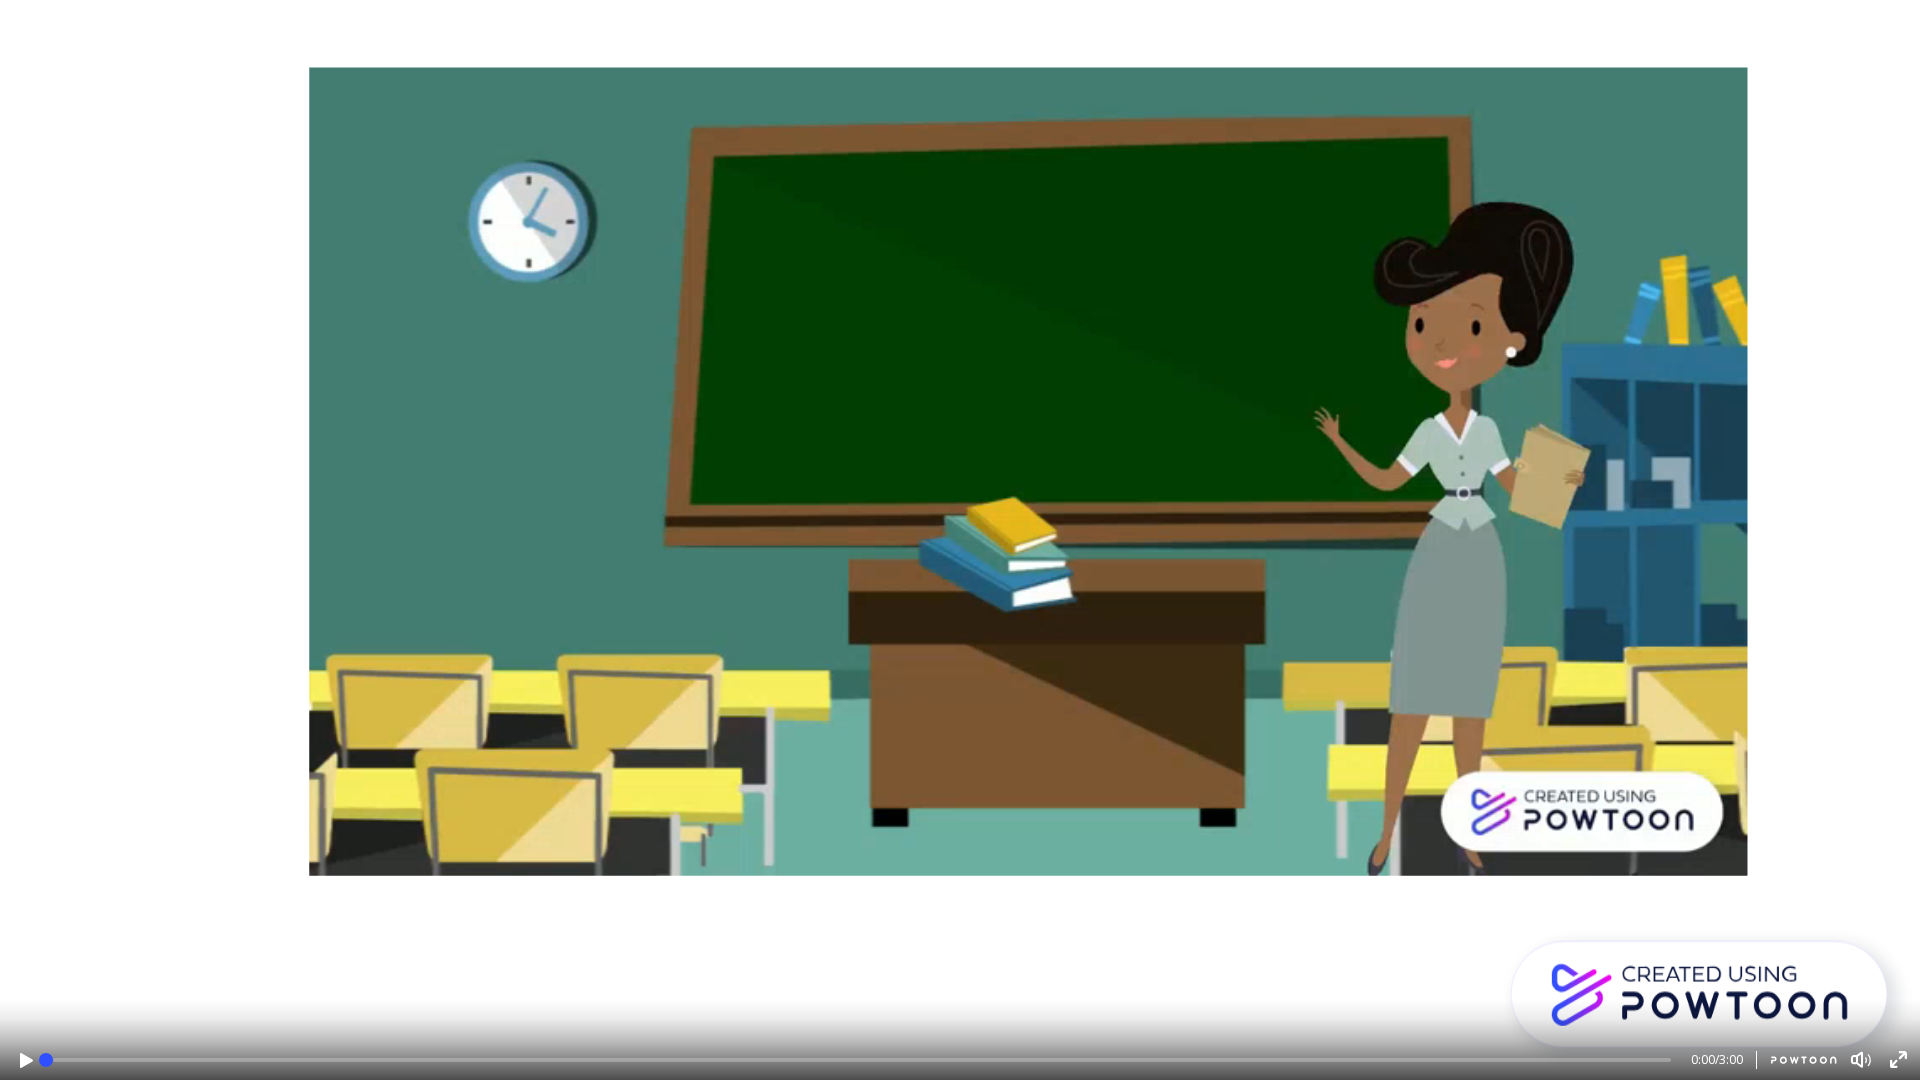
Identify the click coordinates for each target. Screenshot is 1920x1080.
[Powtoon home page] (1796, 1060)
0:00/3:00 (1717, 1059)
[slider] (46, 1060)
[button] (26, 1060)
